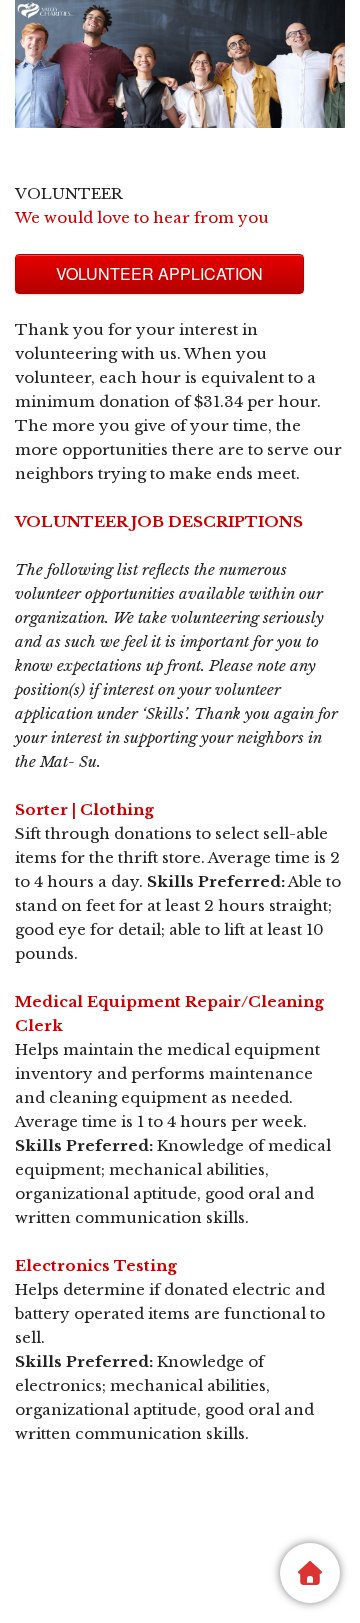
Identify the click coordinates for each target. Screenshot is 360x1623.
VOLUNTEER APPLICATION (159, 273)
